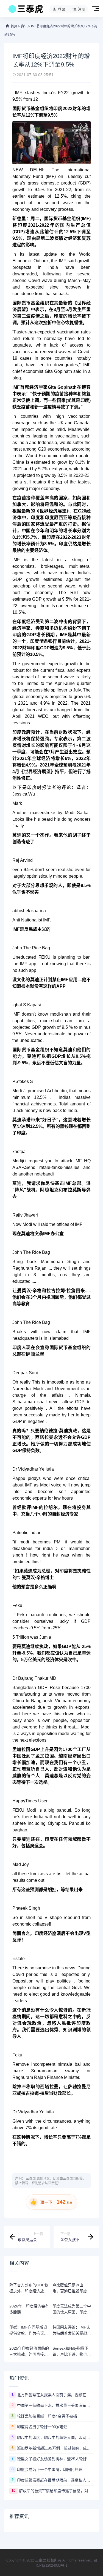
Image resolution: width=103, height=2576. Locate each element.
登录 (62, 9)
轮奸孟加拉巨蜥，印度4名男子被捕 (47, 2416)
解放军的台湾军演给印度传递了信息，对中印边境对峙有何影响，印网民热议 (56, 2491)
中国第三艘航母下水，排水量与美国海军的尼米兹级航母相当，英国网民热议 (55, 2405)
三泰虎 (31, 2179)
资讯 (24, 26)
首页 (14, 26)
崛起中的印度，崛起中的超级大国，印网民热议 (55, 2437)
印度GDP (40, 648)
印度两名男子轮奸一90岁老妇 (42, 2427)
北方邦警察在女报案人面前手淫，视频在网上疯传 (55, 2395)
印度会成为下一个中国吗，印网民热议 (50, 2470)
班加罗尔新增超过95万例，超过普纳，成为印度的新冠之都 (55, 2448)
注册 (82, 9)
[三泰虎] (25, 10)
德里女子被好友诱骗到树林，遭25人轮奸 (52, 2459)
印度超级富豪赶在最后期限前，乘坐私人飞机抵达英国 (55, 2480)
